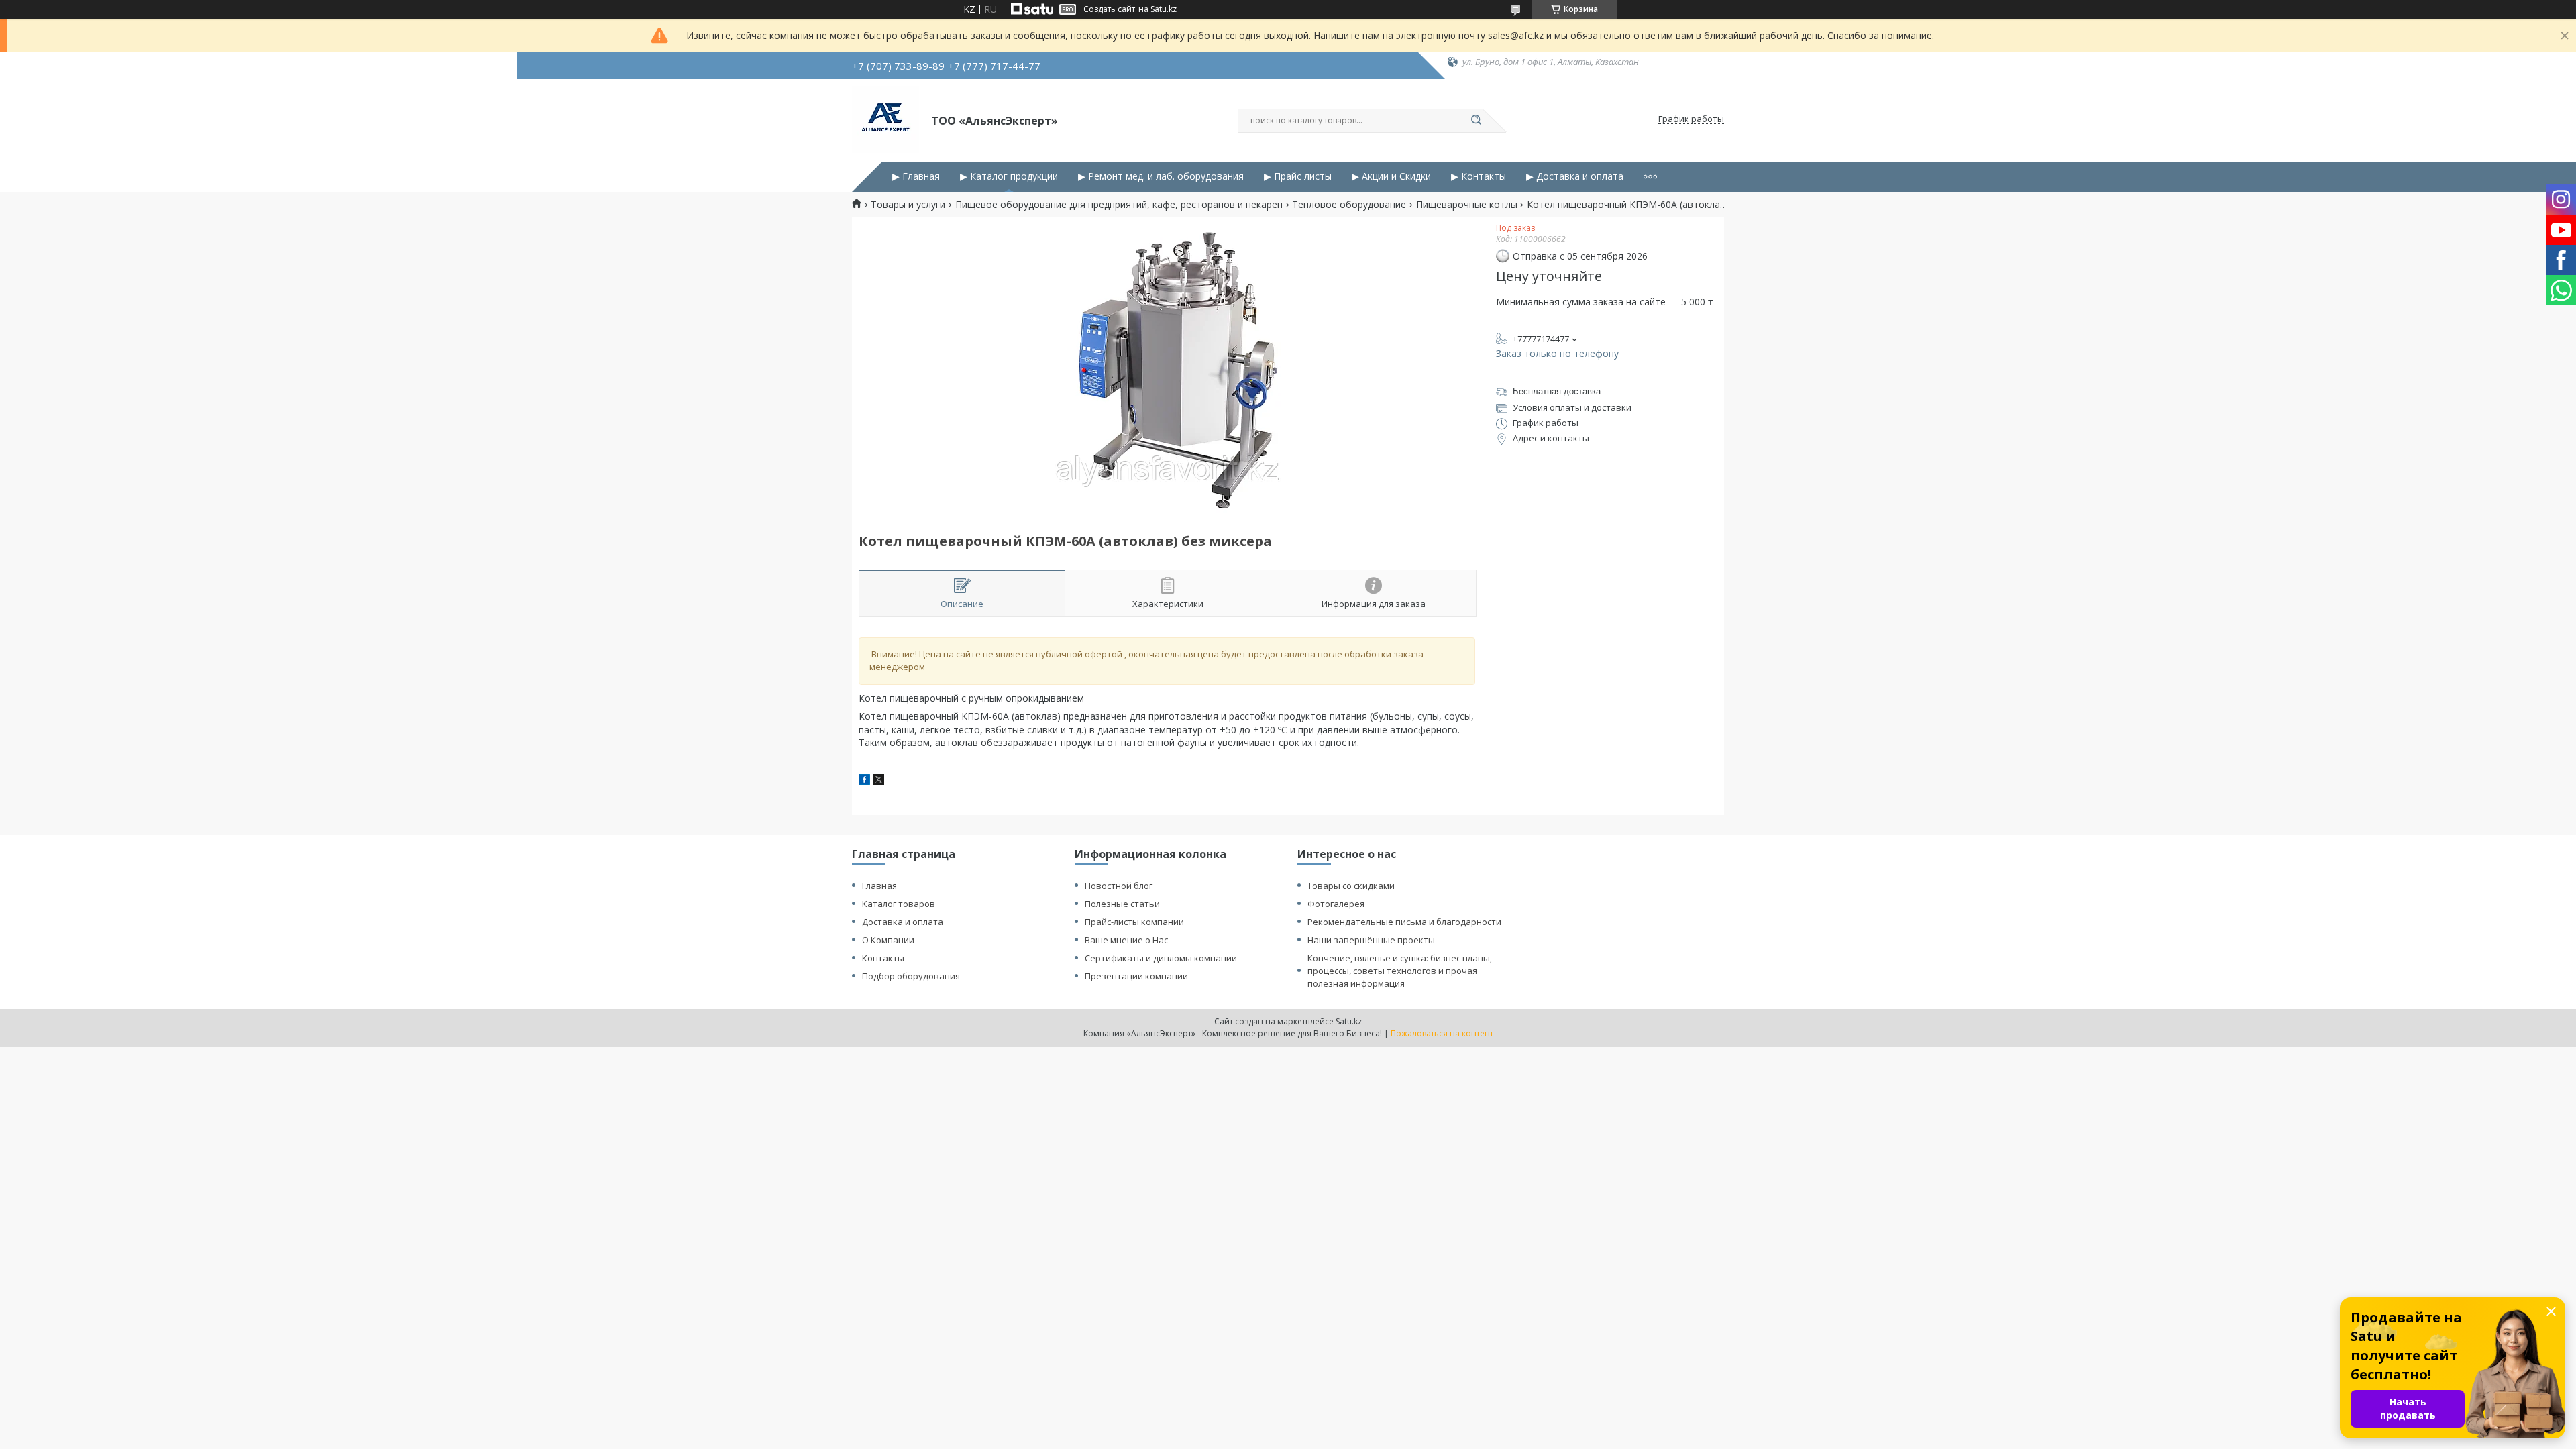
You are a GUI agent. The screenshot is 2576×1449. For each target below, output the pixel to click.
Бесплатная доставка (1557, 391)
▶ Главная (916, 176)
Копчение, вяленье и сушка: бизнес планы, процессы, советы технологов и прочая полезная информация (1400, 971)
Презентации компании (1136, 976)
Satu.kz (1349, 1021)
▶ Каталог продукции (1009, 176)
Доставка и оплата (903, 922)
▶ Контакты (1479, 176)
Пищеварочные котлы (1467, 205)
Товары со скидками (1351, 885)
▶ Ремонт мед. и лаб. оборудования (1161, 176)
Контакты (883, 958)
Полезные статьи (1122, 904)
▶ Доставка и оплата (1575, 176)
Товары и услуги (908, 205)
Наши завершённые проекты (1371, 940)
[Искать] (1476, 121)
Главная (879, 885)
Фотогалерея (1336, 904)
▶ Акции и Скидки (1391, 176)
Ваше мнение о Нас (1126, 940)
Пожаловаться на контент (1442, 1033)
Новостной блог (1119, 885)
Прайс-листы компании (1134, 922)
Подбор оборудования (911, 976)
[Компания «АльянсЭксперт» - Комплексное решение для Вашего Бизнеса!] (885, 119)
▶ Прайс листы (1298, 176)
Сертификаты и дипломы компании (1161, 958)
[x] (879, 781)
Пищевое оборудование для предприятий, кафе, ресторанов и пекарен (1119, 205)
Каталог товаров (899, 904)
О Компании (888, 940)
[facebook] (864, 781)
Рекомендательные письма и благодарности (1404, 922)
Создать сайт (1109, 9)
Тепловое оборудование (1349, 205)
